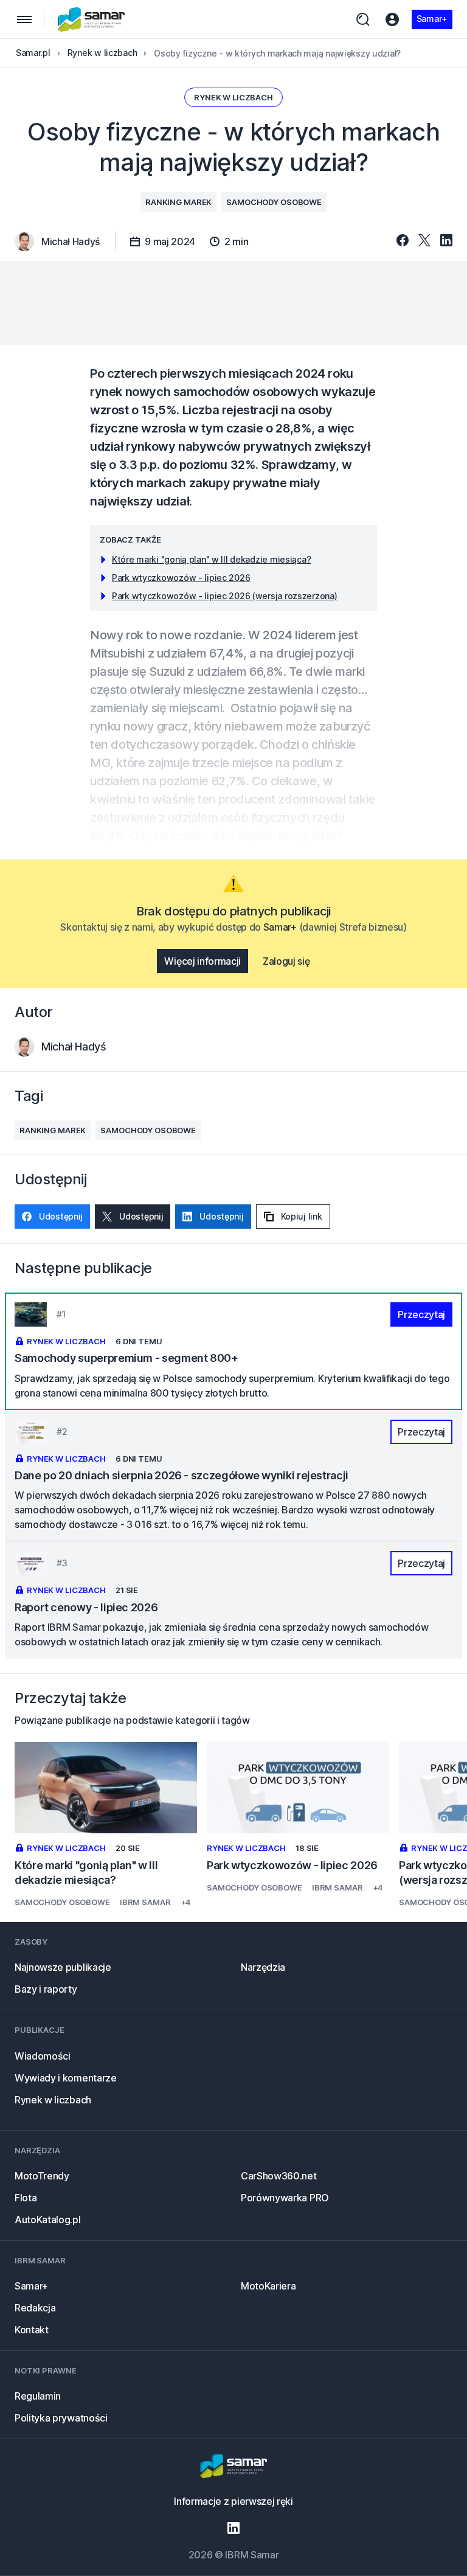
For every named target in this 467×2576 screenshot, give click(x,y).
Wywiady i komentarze (66, 2078)
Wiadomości (43, 2056)
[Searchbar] (363, 19)
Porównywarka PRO (285, 2198)
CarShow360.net (279, 2176)
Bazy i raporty (46, 1989)
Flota (26, 2198)
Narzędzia (263, 1967)
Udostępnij (61, 1216)
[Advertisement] (233, 303)
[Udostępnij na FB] (403, 241)
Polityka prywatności (61, 2418)
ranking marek (178, 202)
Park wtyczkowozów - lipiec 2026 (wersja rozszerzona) (224, 596)
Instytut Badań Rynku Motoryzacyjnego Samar (92, 19)
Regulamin (38, 2396)
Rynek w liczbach (233, 97)
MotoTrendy (42, 2176)
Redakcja (35, 2308)
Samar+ (432, 19)
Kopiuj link (302, 1216)
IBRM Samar (145, 1902)
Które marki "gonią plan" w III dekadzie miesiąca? (211, 559)
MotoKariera (268, 2286)
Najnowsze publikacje (63, 1967)
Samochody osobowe (274, 202)
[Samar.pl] (233, 2467)
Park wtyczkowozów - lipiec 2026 (181, 578)
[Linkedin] (233, 2528)
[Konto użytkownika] (392, 19)
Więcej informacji (202, 961)
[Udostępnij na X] (424, 241)
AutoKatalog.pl (48, 2220)
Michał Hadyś (74, 1047)
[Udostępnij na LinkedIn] (446, 241)
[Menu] (24, 19)
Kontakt (32, 2330)
